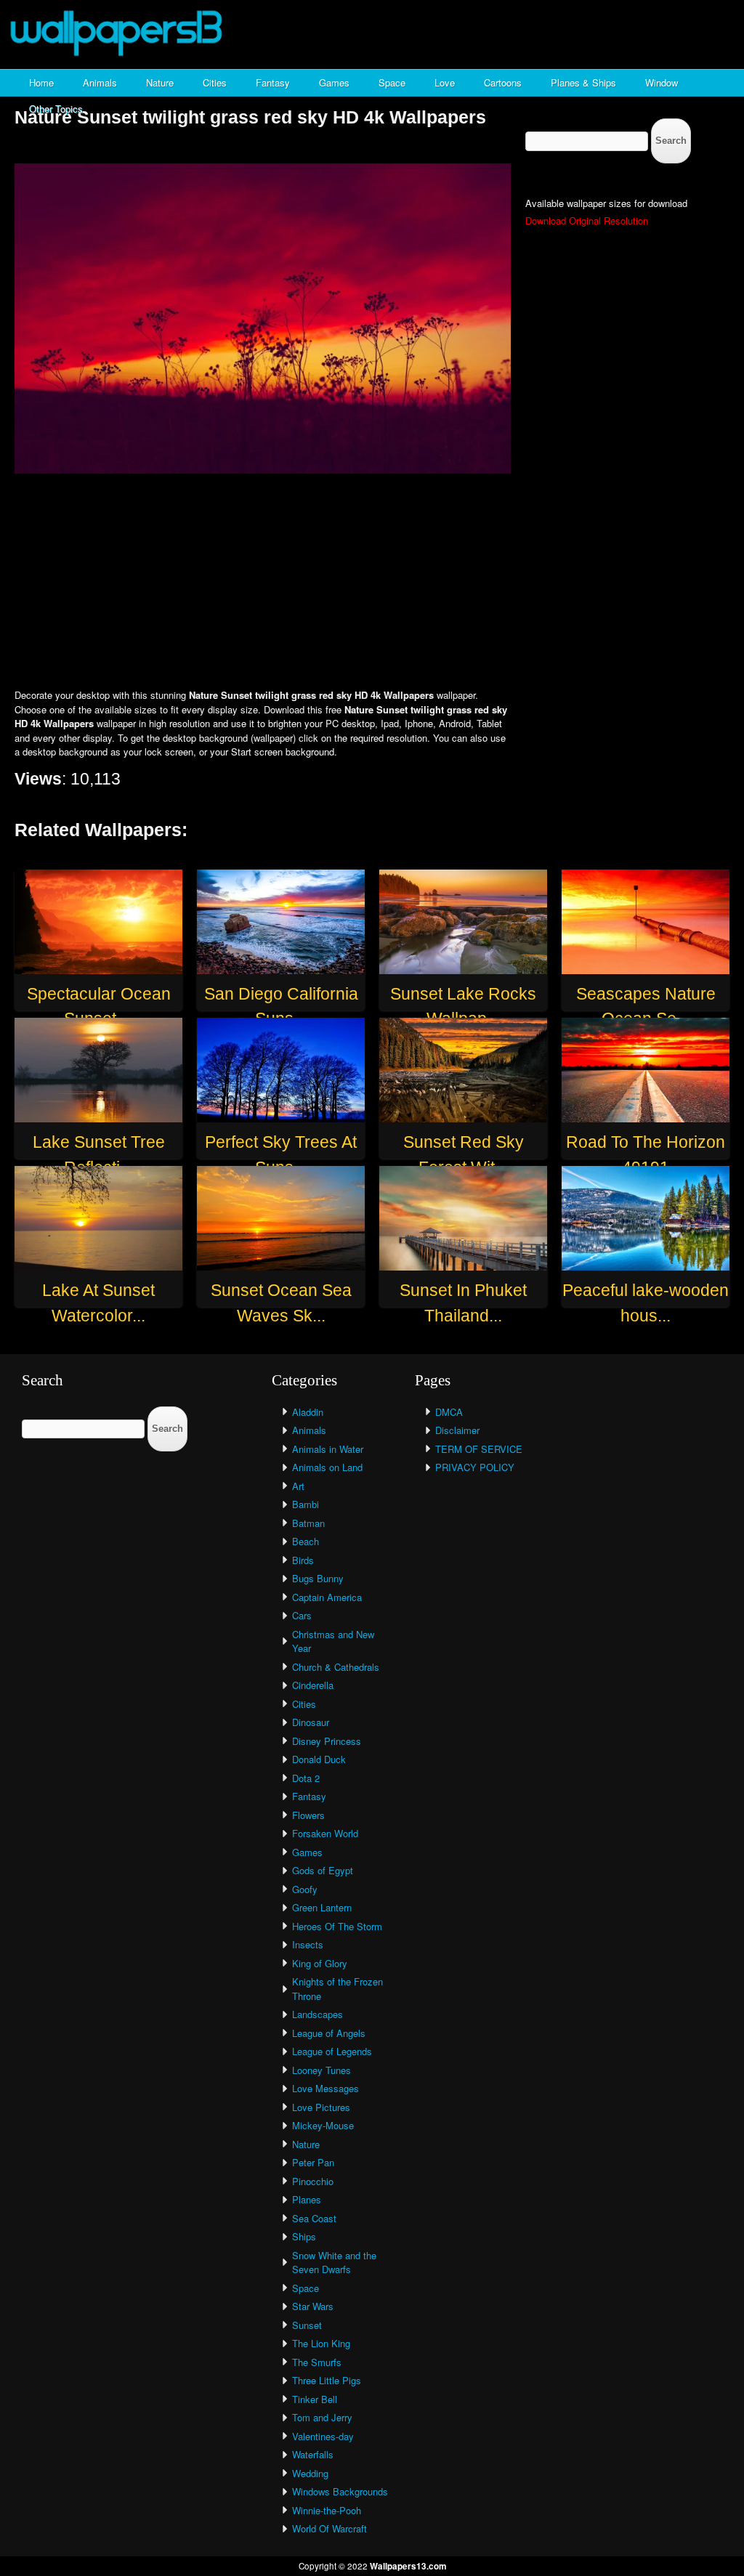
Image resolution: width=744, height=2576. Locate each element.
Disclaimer (457, 1430)
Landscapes (318, 2014)
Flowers (308, 1815)
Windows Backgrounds (340, 2491)
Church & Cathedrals (336, 1667)
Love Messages (325, 2088)
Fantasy (273, 82)
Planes (307, 2199)
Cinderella (313, 1685)
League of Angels (329, 2033)
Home (41, 82)
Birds (303, 1560)
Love (445, 82)
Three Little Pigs (327, 2380)
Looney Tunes (322, 2070)
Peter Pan (313, 2162)
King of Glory (320, 1963)
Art (298, 1486)
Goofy (305, 1889)
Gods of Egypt (323, 1870)
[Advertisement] (372, 583)
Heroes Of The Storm (337, 1926)
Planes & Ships (583, 82)
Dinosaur (311, 1722)
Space (392, 82)
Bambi (306, 1504)
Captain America (327, 1597)
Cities (215, 82)
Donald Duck (319, 1759)
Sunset (307, 2325)
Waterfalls (313, 2454)
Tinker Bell (315, 2399)
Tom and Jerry (322, 2417)
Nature (160, 82)
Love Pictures (321, 2107)
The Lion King (321, 2343)
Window (662, 82)
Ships (304, 2236)
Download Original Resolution (587, 220)
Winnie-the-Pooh (327, 2510)
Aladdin (308, 1412)
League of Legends (332, 2051)
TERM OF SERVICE (479, 1449)
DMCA (449, 1412)
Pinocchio (313, 2181)
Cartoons (503, 82)
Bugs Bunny (318, 1578)
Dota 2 (306, 1778)
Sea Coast (314, 2218)
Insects (308, 1944)
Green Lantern (322, 1907)
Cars (302, 1615)
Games (334, 82)
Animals (100, 82)
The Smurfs (317, 2362)
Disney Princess (327, 1741)
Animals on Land (327, 1467)
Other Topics (56, 109)
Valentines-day (323, 2436)
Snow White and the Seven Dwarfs (334, 2263)
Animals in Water (328, 1449)
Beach (306, 1541)
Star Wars (313, 2306)
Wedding (310, 2473)
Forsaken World (325, 1833)
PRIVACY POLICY (475, 1467)
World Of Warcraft (329, 2528)
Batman (308, 1523)
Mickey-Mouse (323, 2125)
